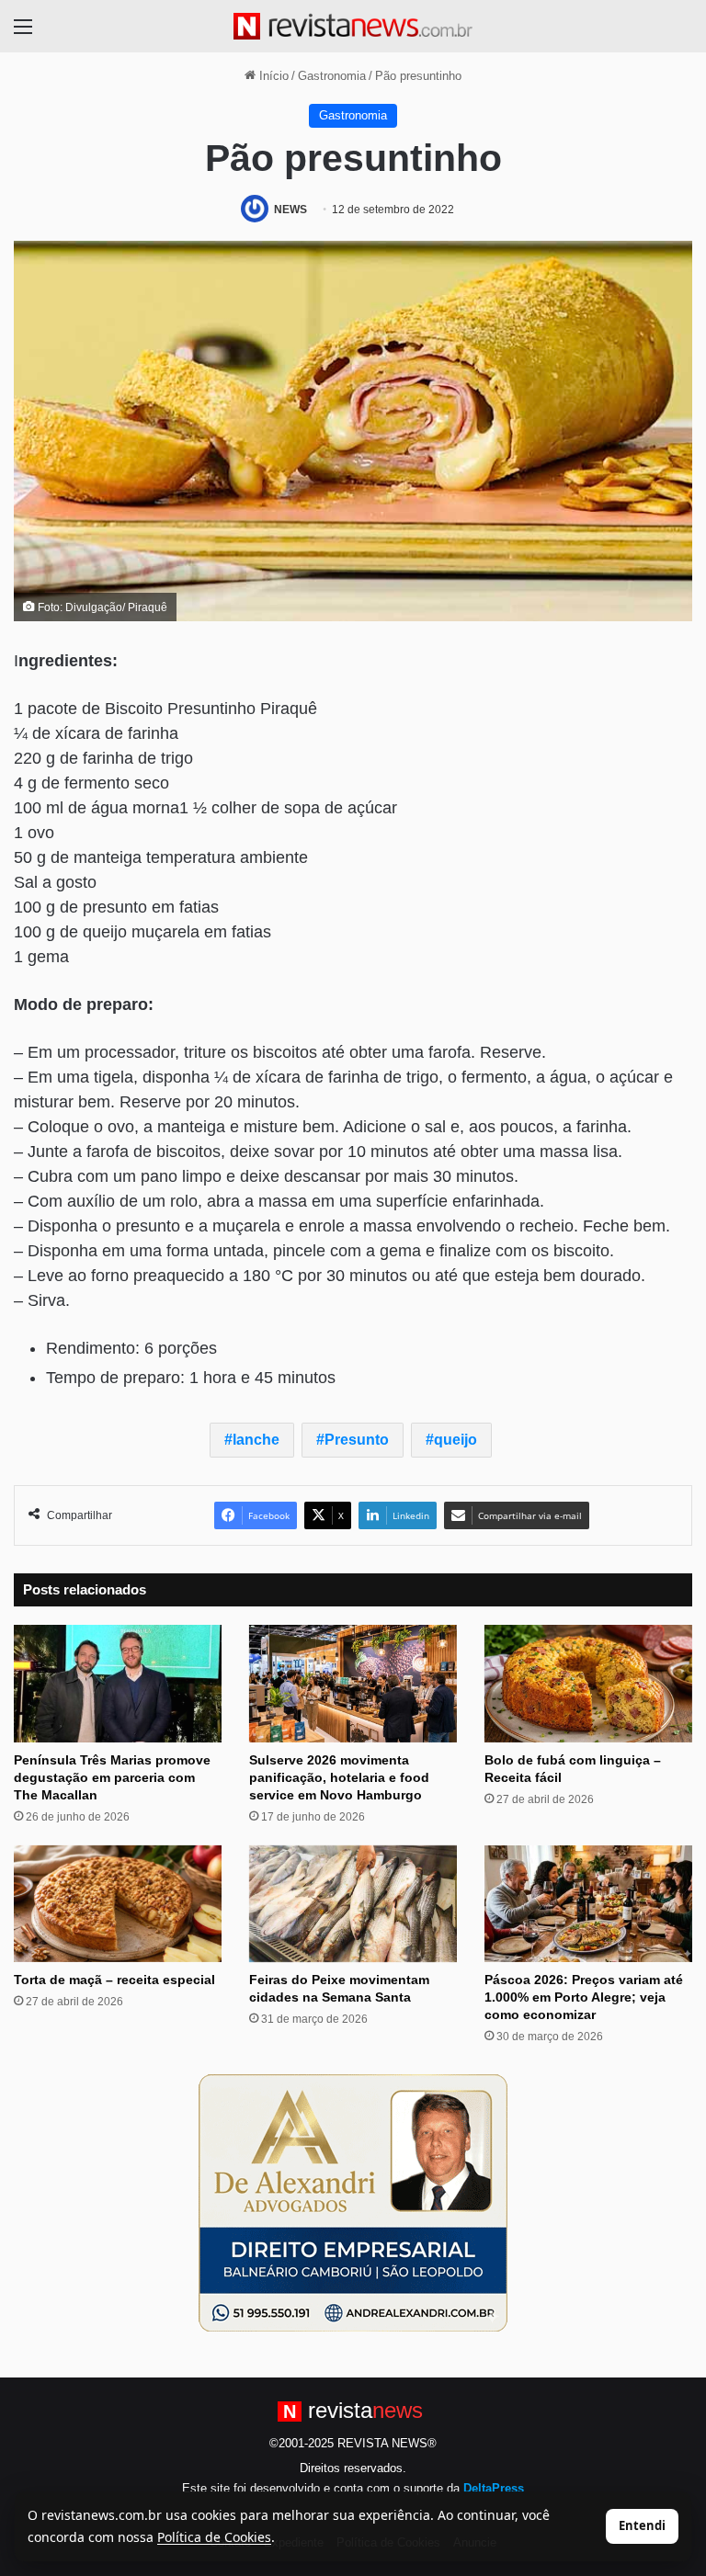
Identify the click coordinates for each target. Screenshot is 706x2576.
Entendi (642, 2525)
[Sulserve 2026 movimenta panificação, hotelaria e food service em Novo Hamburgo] (353, 1683)
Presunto (357, 1440)
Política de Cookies (214, 2537)
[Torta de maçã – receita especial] (118, 1904)
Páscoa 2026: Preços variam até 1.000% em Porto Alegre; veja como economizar (584, 1997)
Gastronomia (332, 76)
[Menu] (23, 34)
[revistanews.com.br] (353, 26)
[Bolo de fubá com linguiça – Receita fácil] (588, 1683)
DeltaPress (494, 2488)
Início (272, 76)
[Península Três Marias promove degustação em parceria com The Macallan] (118, 1683)
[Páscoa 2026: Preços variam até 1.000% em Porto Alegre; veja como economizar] (588, 1904)
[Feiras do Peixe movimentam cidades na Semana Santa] (353, 1904)
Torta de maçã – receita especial (114, 1980)
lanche (256, 1440)
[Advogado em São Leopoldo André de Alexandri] (353, 2202)
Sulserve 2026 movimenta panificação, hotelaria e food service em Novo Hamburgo (339, 1777)
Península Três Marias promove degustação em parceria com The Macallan (112, 1777)
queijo (455, 1440)
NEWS (290, 210)
